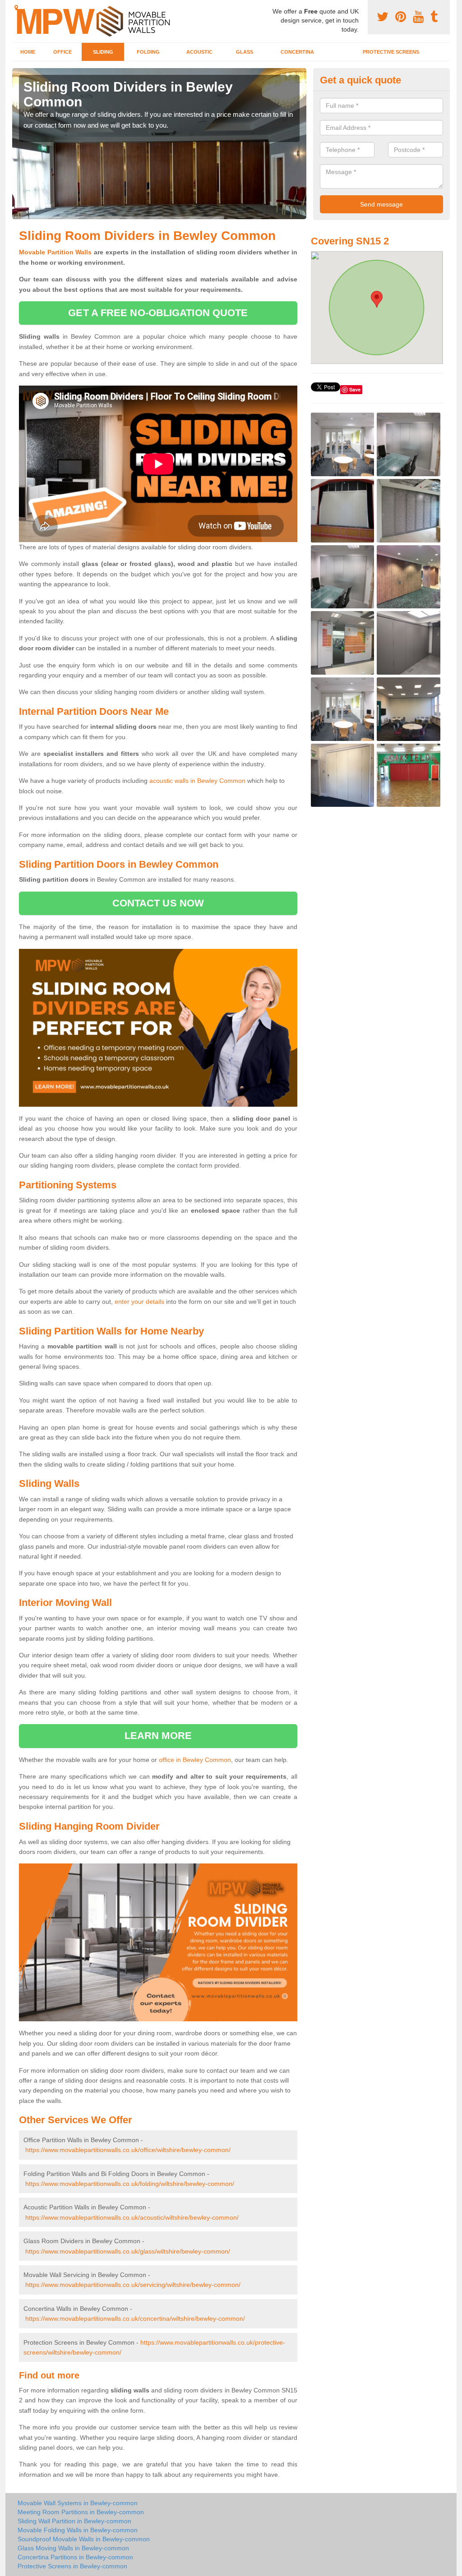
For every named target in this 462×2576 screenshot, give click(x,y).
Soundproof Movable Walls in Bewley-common (84, 2539)
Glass (245, 52)
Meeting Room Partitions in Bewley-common (81, 2512)
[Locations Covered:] (16, 8)
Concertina (297, 52)
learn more (158, 1736)
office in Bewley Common (195, 1760)
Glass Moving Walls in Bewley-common (73, 2548)
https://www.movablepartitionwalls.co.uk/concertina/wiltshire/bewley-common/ (135, 2318)
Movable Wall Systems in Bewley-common (78, 2503)
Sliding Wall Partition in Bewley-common (74, 2521)
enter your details (139, 1302)
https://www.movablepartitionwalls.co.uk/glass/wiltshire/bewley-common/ (128, 2251)
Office (62, 52)
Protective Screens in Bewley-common (72, 2566)
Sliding (103, 52)
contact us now (158, 903)
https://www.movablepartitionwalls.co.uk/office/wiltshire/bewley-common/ (128, 2150)
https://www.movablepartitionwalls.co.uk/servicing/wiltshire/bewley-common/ (133, 2285)
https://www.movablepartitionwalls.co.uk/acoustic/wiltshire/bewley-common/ (132, 2217)
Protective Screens (391, 52)
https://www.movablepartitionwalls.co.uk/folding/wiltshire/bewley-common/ (130, 2184)
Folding (148, 52)
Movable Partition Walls (55, 252)
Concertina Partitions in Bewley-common (75, 2557)
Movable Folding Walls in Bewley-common (78, 2530)
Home (28, 52)
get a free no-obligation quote (158, 313)
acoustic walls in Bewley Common (197, 781)
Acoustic (199, 52)
